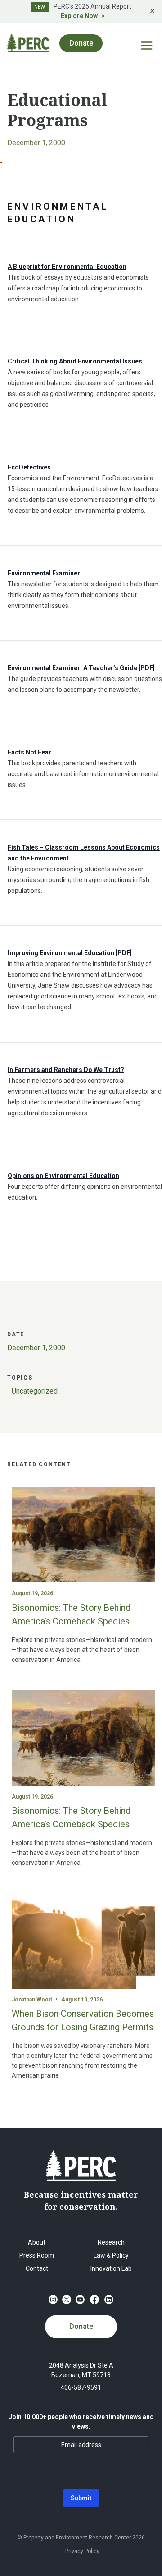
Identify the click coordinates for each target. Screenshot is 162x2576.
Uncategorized (35, 1391)
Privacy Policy (82, 2551)
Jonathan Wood (32, 2000)
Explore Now (79, 16)
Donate (81, 2326)
